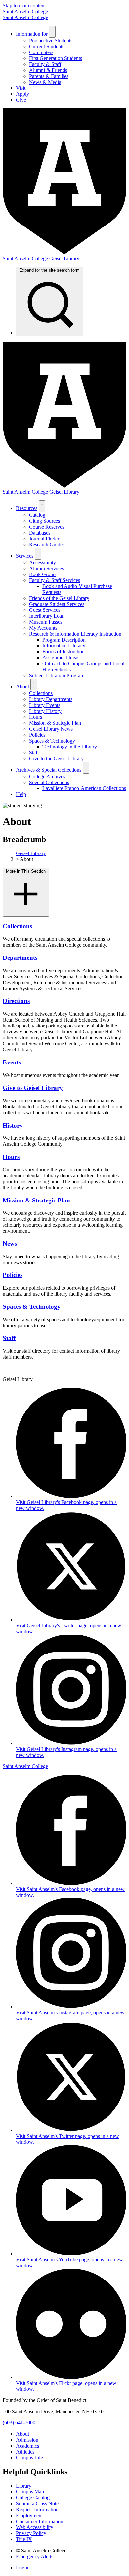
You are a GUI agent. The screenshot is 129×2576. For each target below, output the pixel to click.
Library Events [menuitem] (45, 705)
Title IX (24, 2539)
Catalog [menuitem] (37, 515)
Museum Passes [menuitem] (46, 622)
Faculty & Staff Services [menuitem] (55, 580)
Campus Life (29, 2458)
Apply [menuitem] (22, 94)
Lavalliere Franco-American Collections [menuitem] (84, 788)
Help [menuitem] (21, 794)
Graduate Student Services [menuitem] (57, 604)
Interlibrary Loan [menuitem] (47, 616)
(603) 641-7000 (19, 2423)
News (10, 1244)
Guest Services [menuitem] (45, 610)
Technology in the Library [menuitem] (70, 747)
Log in (23, 2568)
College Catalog (33, 2498)
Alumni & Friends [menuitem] (48, 70)
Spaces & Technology (32, 1307)
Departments (20, 958)
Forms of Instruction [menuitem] (64, 652)
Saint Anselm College (25, 11)
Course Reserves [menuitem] (47, 527)
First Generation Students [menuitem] (56, 58)
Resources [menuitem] (27, 508)
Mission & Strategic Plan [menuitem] (55, 723)
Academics (27, 2446)
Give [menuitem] (21, 100)
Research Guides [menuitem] (47, 545)
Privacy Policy (31, 2533)
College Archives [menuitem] (47, 776)
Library (24, 2486)
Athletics (25, 2452)
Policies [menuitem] (37, 735)
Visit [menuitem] (21, 88)
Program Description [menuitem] (64, 640)
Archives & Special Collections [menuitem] (49, 770)
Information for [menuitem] (32, 34)
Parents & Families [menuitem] (49, 76)
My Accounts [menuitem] (43, 628)
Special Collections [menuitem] (49, 782)
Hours (11, 1157)
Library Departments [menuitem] (51, 699)
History (13, 1125)
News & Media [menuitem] (45, 82)
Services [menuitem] (25, 556)
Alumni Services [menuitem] (46, 568)
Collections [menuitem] (41, 693)
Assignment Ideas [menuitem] (61, 658)
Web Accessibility (35, 2527)
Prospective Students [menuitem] (51, 40)
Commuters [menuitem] (41, 52)
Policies (13, 1275)
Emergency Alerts (35, 2556)
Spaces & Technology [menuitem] (52, 741)
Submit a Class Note (37, 2504)
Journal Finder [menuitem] (44, 539)
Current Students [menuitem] (47, 46)
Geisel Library (31, 853)
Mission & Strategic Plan (36, 1200)
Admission (27, 2440)
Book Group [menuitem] (42, 574)
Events (12, 1062)
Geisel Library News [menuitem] (51, 729)
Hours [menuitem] (36, 717)
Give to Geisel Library (33, 1088)
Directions (16, 1001)
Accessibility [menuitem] (43, 562)
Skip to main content (24, 5)
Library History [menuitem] (45, 711)
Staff (9, 1338)
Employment (29, 2515)
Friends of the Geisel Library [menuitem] (59, 598)
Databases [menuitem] (40, 533)
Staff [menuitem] (34, 753)
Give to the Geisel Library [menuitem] (56, 759)
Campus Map (30, 2492)
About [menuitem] (22, 687)
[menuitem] (49, 302)
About (22, 2434)
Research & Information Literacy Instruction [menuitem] (75, 634)
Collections (17, 926)
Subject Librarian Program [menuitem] (57, 675)
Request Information (37, 2509)
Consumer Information (40, 2521)
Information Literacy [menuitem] (64, 646)
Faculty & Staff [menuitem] (45, 64)
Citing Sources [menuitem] (44, 521)
